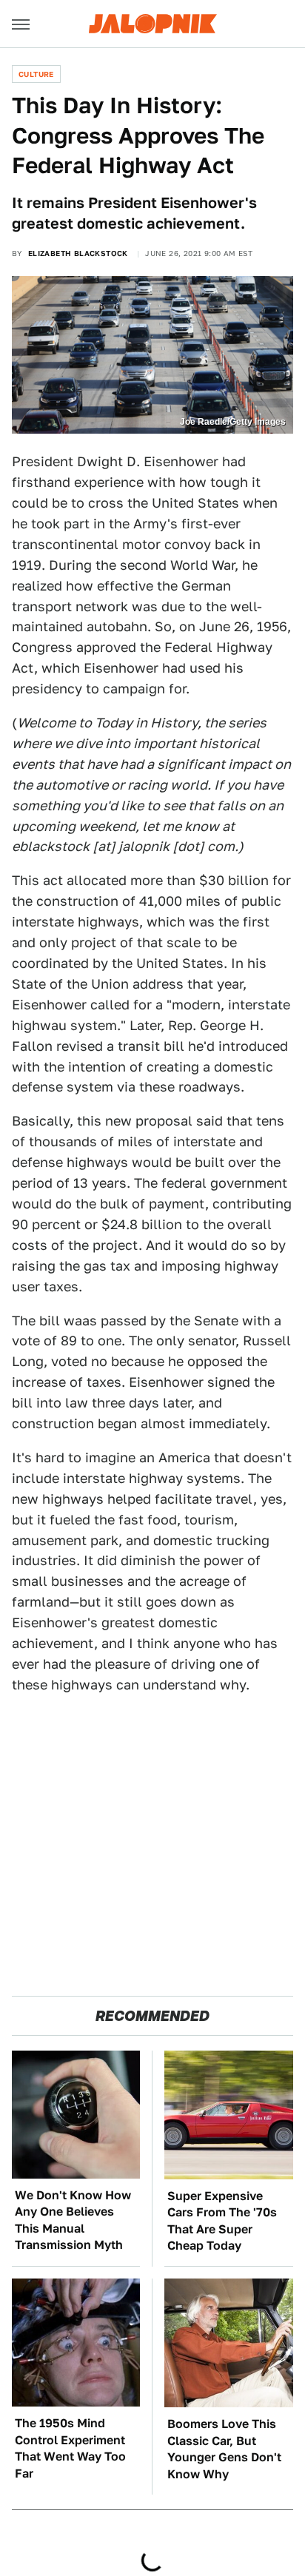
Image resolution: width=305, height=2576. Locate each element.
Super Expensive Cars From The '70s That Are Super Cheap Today (222, 2221)
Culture (36, 74)
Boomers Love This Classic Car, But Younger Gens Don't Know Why (224, 2449)
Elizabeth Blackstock (78, 253)
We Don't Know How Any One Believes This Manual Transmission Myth (73, 2220)
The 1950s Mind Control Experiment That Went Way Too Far (70, 2448)
